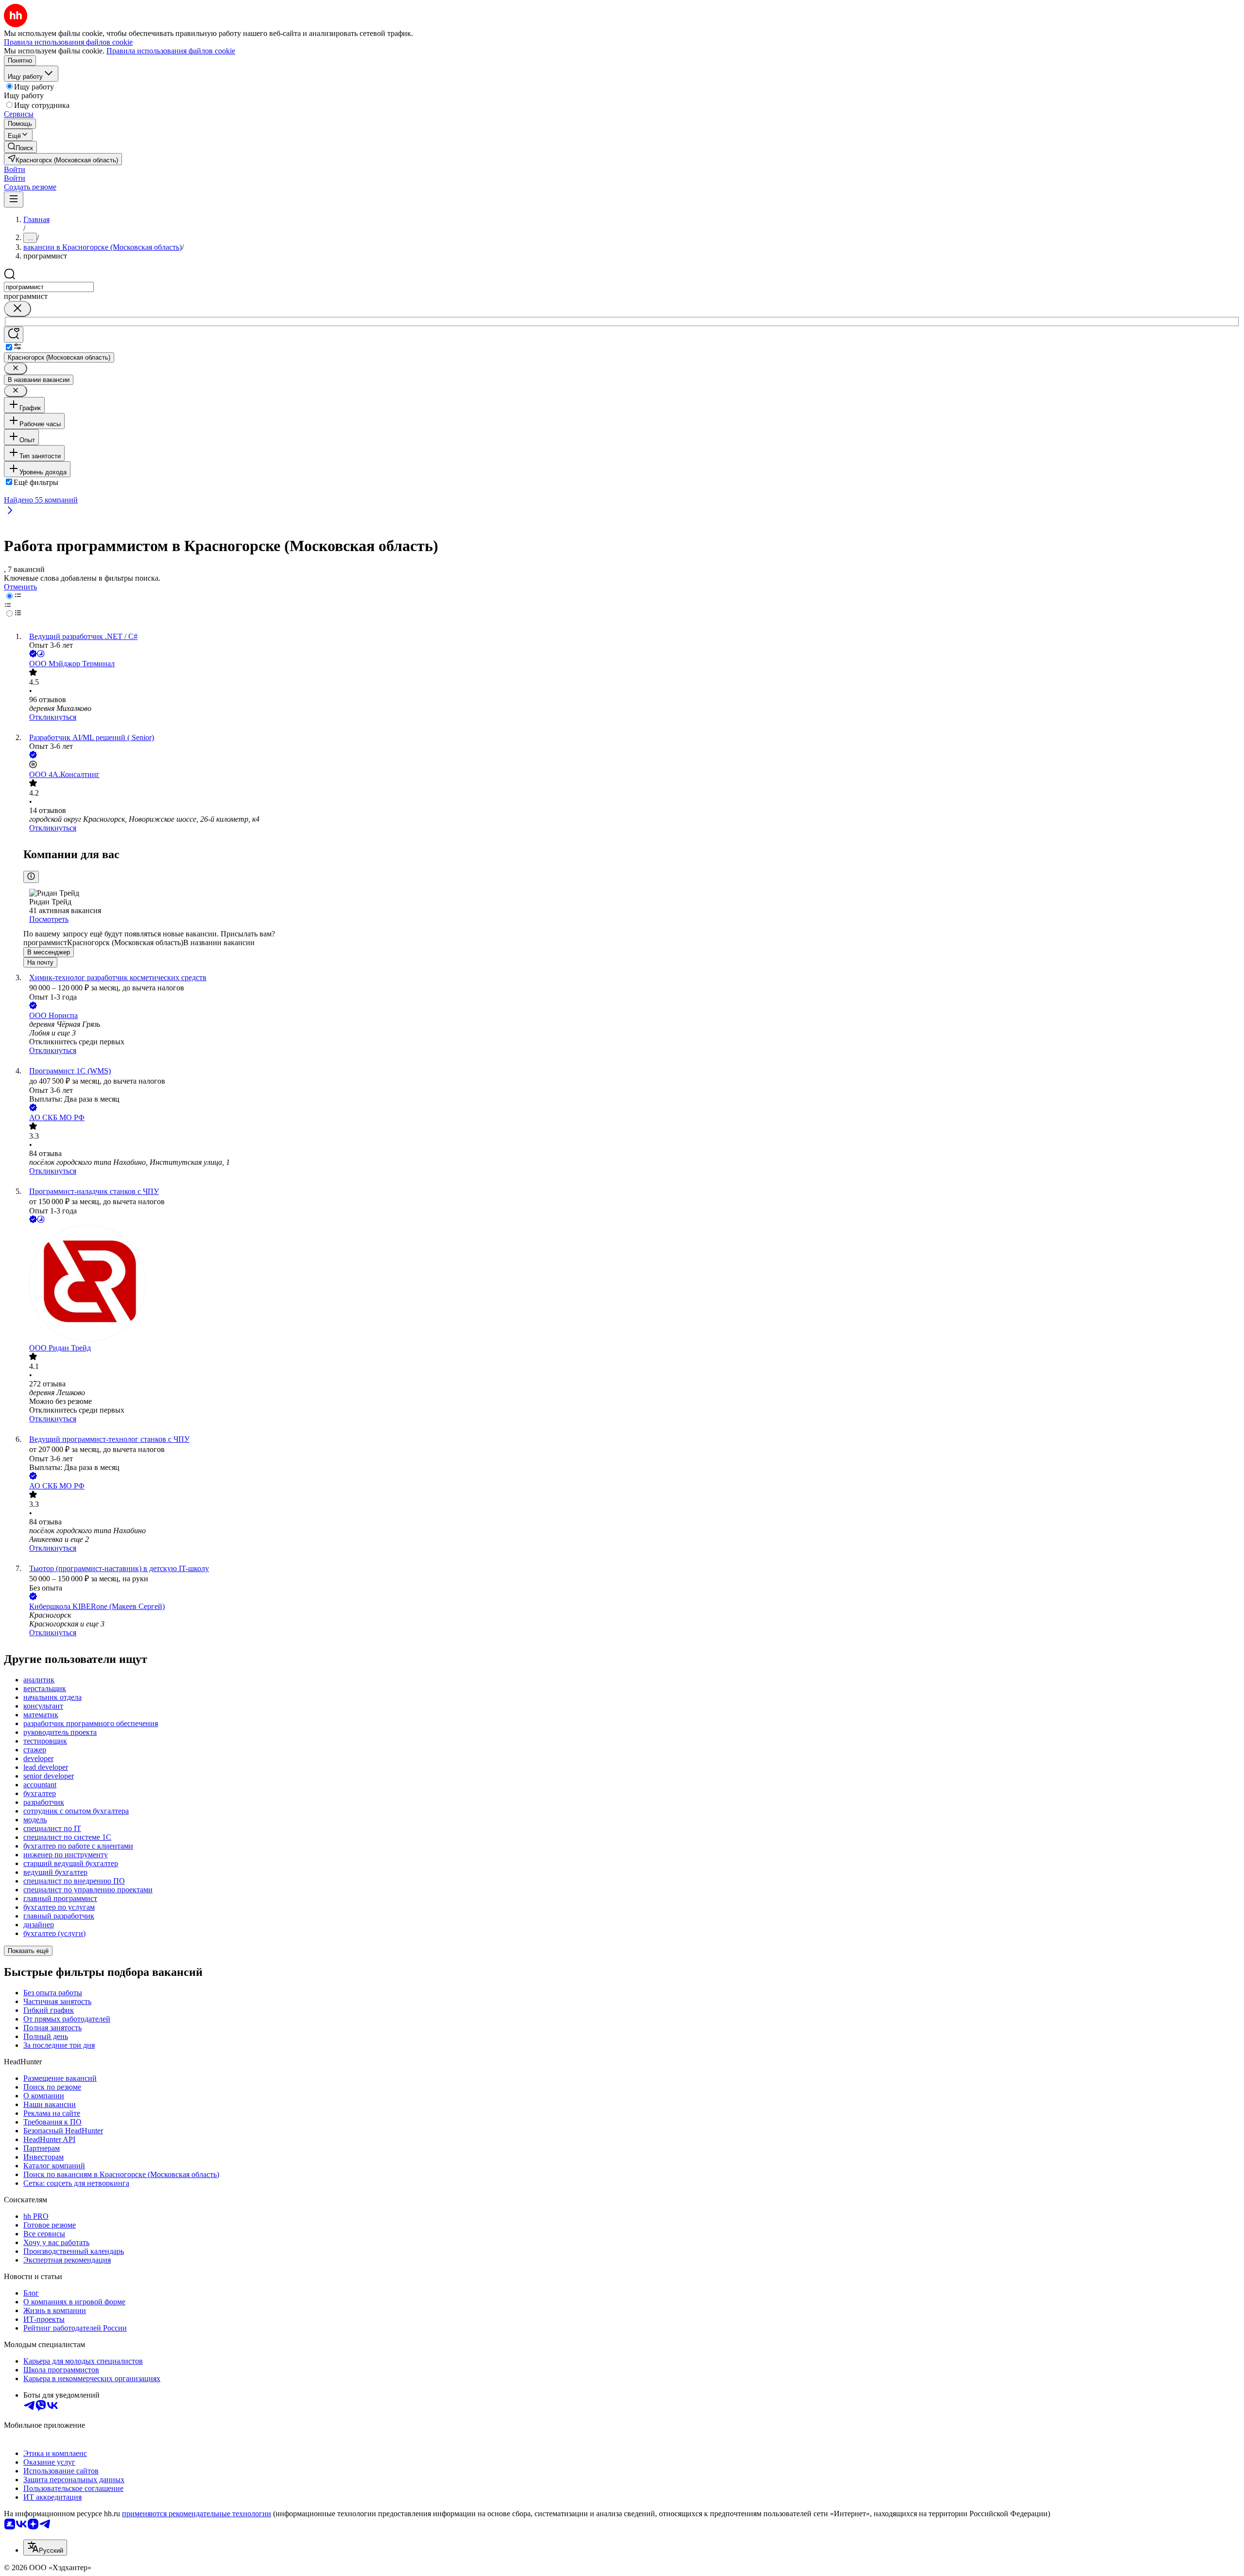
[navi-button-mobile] (14, 199)
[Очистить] (17, 309)
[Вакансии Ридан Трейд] (632, 1284)
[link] (20, 147)
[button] (15, 169)
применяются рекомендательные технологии (197, 2514)
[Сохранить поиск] (14, 335)
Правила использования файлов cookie (171, 51)
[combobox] (49, 287)
